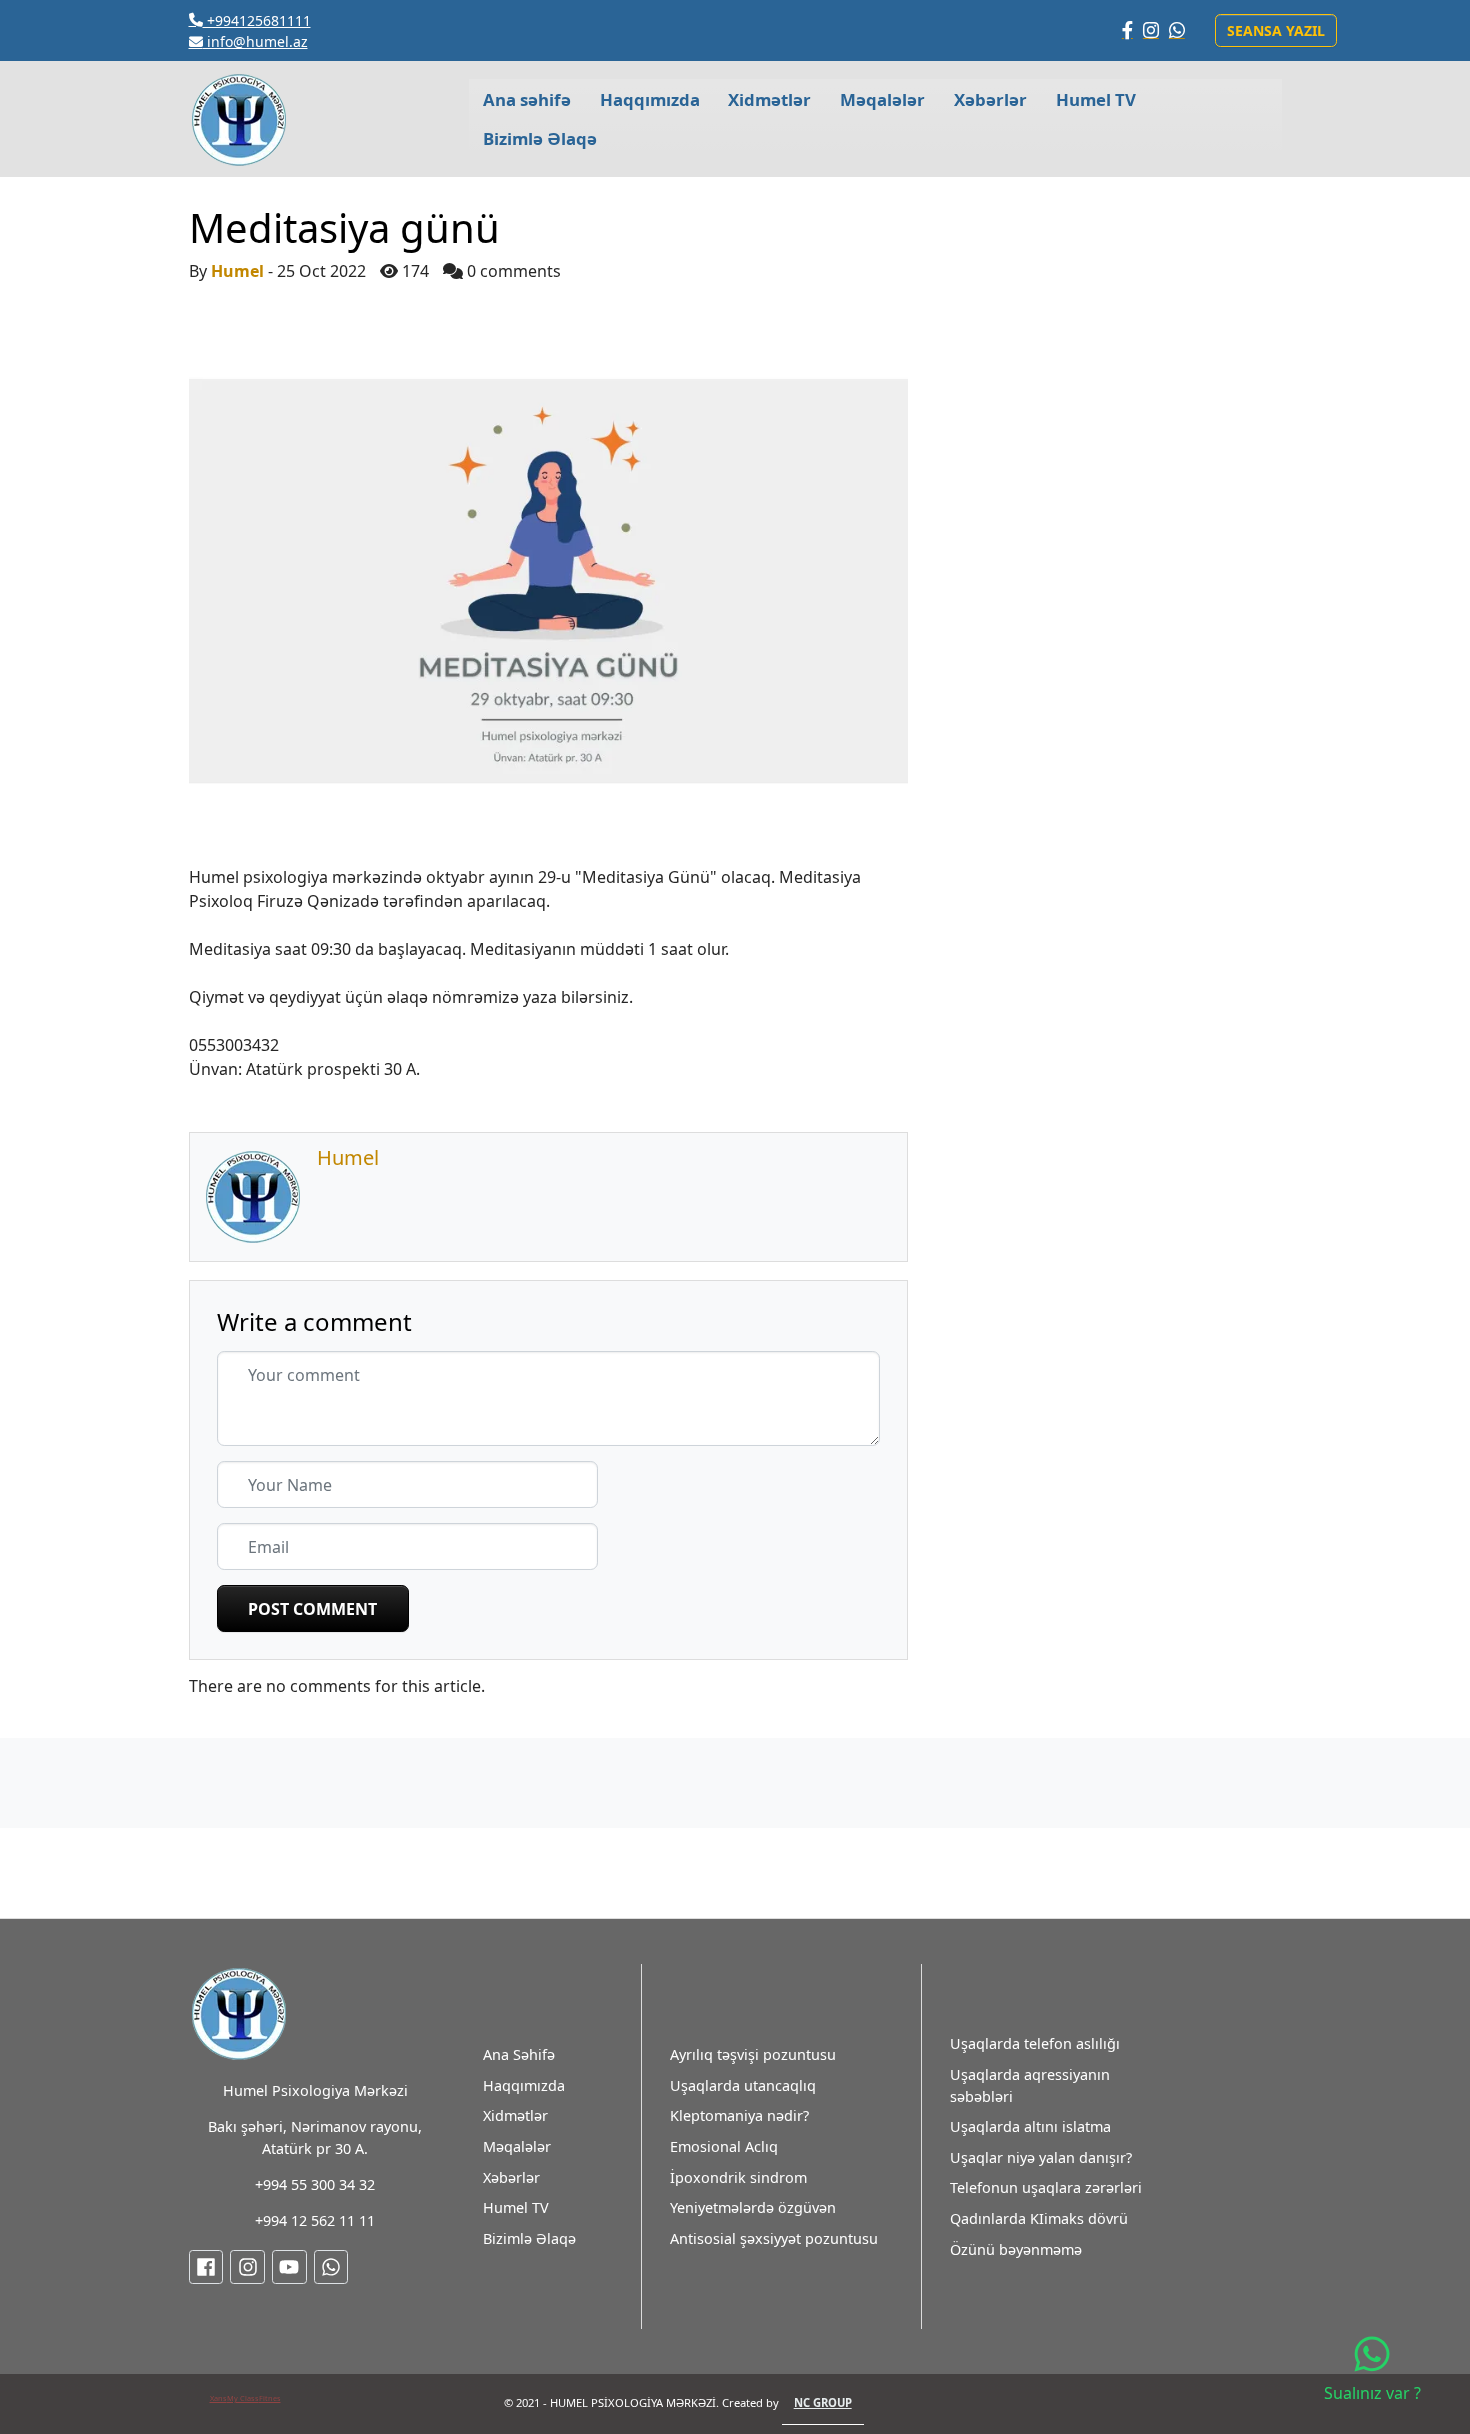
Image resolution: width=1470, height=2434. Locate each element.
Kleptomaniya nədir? (739, 2115)
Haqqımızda (524, 2085)
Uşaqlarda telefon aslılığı (1035, 2043)
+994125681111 (257, 20)
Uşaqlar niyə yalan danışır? (1041, 2157)
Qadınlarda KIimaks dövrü (1039, 2218)
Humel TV (516, 2207)
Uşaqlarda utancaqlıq (743, 2085)
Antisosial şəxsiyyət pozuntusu (774, 2238)
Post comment (312, 1609)
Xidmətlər (515, 2115)
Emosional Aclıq (724, 2146)
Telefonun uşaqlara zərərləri (1046, 2187)
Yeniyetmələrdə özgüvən (753, 2207)
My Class (243, 2398)
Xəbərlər (511, 2177)
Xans (218, 2398)
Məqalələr (517, 2146)
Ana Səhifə (519, 2054)
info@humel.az (255, 41)
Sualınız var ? (1372, 2393)
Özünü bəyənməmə (1016, 2249)
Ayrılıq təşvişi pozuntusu (753, 2054)
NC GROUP (823, 2402)
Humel (237, 271)
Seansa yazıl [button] (1276, 30)
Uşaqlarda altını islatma (1030, 2126)
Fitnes (270, 2398)
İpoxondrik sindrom (738, 2177)
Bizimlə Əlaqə (529, 2238)
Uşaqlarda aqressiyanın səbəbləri (1030, 2085)
